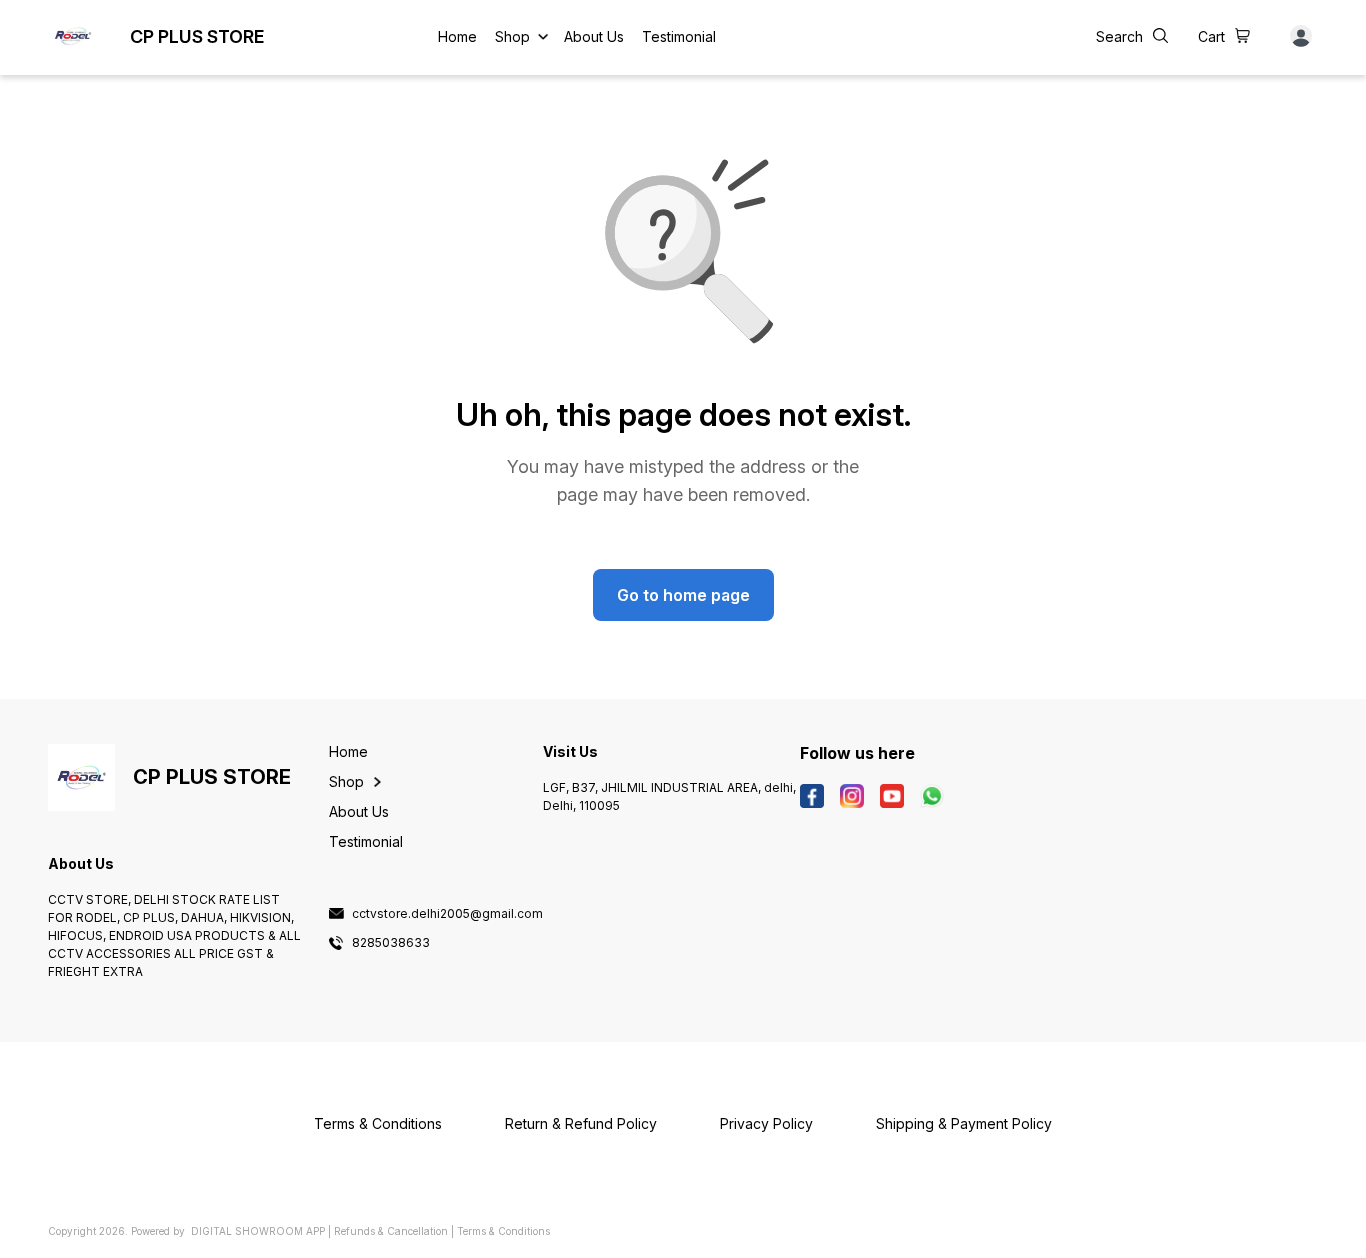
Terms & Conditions (503, 1231)
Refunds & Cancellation (391, 1231)
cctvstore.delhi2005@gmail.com (447, 914)
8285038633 (391, 943)
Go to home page (683, 595)
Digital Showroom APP (258, 1231)
